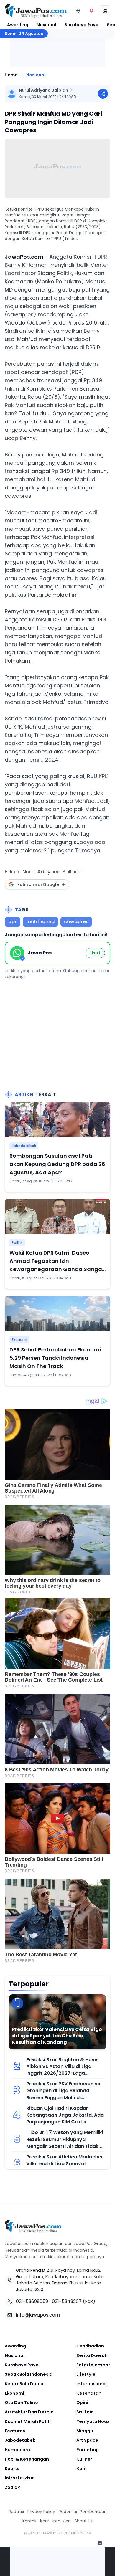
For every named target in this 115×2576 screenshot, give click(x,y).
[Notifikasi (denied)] (91, 11)
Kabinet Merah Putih (28, 2421)
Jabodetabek (24, 1146)
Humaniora (17, 2450)
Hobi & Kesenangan (27, 2459)
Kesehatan (89, 2393)
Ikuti (95, 953)
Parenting (88, 2450)
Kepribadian (90, 2346)
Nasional (46, 25)
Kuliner (84, 2459)
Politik (17, 1243)
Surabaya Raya (82, 25)
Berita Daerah (92, 2355)
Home (11, 75)
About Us (83, 2521)
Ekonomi (19, 1340)
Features (15, 2431)
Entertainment (93, 2365)
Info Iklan (62, 2521)
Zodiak (12, 2487)
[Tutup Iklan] (100, 2543)
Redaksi (16, 2512)
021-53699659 (32, 2301)
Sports (12, 2469)
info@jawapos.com (38, 2315)
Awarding (18, 25)
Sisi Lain (85, 2412)
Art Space (87, 2440)
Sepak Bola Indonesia (29, 2374)
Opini (82, 2403)
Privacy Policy (41, 2512)
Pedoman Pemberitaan (83, 2512)
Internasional (92, 2384)
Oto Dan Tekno (21, 2403)
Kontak (29, 2521)
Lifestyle (86, 2374)
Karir (82, 2469)
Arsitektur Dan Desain (29, 2412)
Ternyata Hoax (93, 2421)
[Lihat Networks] (78, 11)
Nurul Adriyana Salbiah (43, 90)
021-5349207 (67, 2301)
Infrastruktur (19, 2478)
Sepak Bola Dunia (24, 2384)
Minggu (85, 2431)
